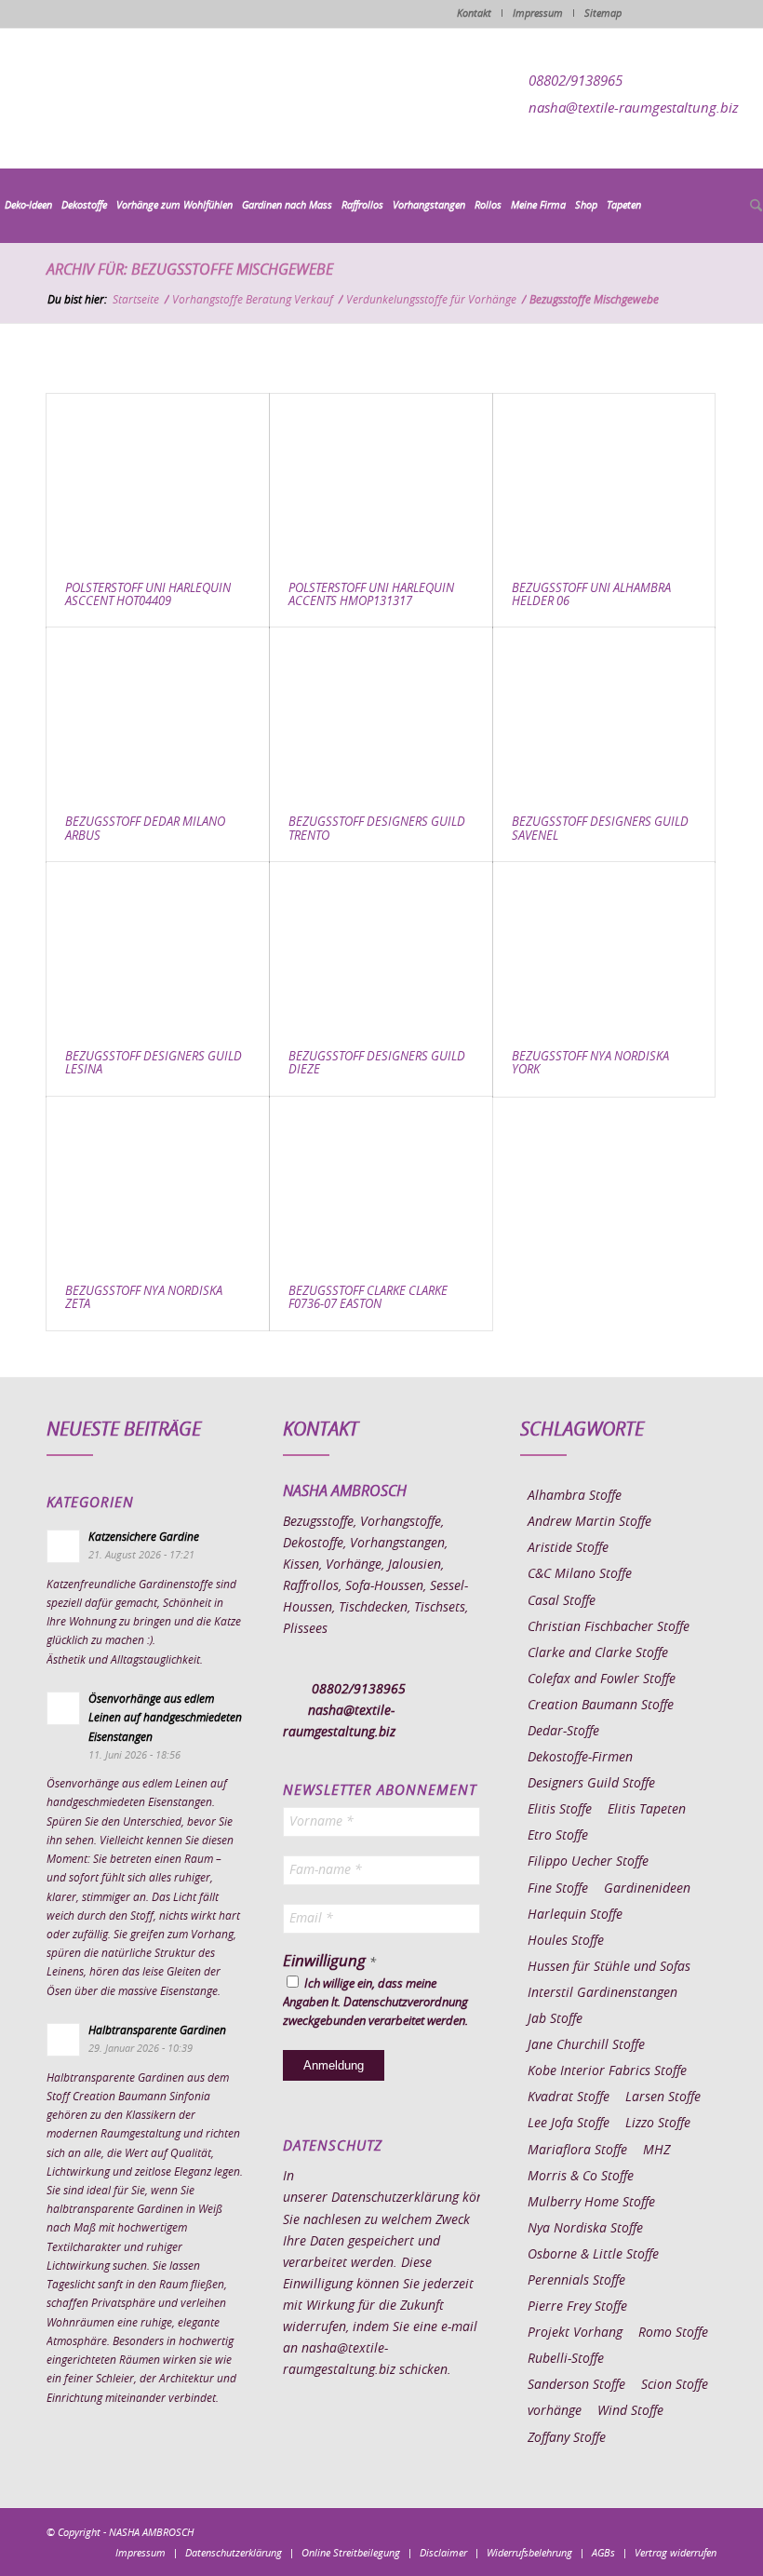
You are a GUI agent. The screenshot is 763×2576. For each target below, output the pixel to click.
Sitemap (603, 13)
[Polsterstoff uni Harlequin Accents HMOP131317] (381, 479)
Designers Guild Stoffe (591, 1784)
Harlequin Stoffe (575, 1915)
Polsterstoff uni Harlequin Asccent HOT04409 (148, 595)
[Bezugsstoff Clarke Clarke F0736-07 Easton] (381, 1182)
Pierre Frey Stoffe (577, 2307)
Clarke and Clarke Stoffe (598, 1653)
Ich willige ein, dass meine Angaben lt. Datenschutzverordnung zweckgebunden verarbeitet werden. (375, 2003)
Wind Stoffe (630, 2411)
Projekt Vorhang (575, 2333)
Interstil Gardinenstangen (602, 1993)
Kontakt (474, 13)
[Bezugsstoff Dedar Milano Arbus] (158, 713)
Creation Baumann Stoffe (601, 1706)
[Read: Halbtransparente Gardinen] (63, 2040)
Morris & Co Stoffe (581, 2177)
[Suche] (754, 207)
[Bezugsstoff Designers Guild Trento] (381, 713)
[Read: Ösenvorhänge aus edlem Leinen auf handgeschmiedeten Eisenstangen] (63, 1708)
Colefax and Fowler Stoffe (602, 1679)
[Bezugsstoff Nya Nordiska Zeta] (158, 1182)
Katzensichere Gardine (144, 1537)
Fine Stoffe (558, 1889)
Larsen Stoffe (663, 2097)
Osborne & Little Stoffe (593, 2255)
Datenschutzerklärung (395, 2198)
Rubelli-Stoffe (566, 2359)
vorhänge (555, 2411)
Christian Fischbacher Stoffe (609, 1627)
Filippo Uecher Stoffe (588, 1862)
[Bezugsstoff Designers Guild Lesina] (158, 947)
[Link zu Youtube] (703, 2531)
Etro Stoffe (558, 1836)
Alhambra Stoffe (575, 1496)
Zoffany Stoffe (567, 2438)
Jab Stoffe (555, 2019)
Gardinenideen (647, 1889)
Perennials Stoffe (576, 2281)
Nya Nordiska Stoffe (585, 2229)
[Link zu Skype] (675, 2531)
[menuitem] (28, 206)
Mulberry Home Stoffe (591, 2203)
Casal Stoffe (562, 1601)
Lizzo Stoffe (658, 2124)
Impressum (538, 13)
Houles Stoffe (566, 1941)
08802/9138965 (576, 81)
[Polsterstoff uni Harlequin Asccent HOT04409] (158, 479)
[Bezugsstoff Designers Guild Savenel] (604, 713)
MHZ (656, 2151)
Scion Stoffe (675, 2385)
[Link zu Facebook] (591, 2531)
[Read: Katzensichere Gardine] (63, 1546)
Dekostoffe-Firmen (580, 1758)
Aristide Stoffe (568, 1548)
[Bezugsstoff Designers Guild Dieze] (381, 947)
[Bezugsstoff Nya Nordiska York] (604, 947)
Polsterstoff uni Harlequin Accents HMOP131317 (371, 595)
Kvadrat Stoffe (569, 2097)
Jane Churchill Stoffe (586, 2045)
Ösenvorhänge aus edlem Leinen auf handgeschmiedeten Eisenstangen (165, 1718)
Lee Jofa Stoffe (569, 2124)
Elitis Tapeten (647, 1810)
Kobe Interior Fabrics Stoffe (607, 2071)
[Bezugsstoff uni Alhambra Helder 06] (604, 479)
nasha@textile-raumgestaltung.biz (634, 108)
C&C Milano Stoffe (580, 1574)
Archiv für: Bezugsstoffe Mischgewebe (190, 270)
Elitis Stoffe (560, 1810)
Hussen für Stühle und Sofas (609, 1967)
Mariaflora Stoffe (577, 2151)
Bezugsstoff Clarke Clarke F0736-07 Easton (368, 1298)
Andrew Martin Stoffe (589, 1522)
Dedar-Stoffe (563, 1732)
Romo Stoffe (673, 2333)
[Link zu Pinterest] (647, 2531)
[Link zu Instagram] (619, 2531)
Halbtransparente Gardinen (157, 2030)
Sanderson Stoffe (576, 2385)
